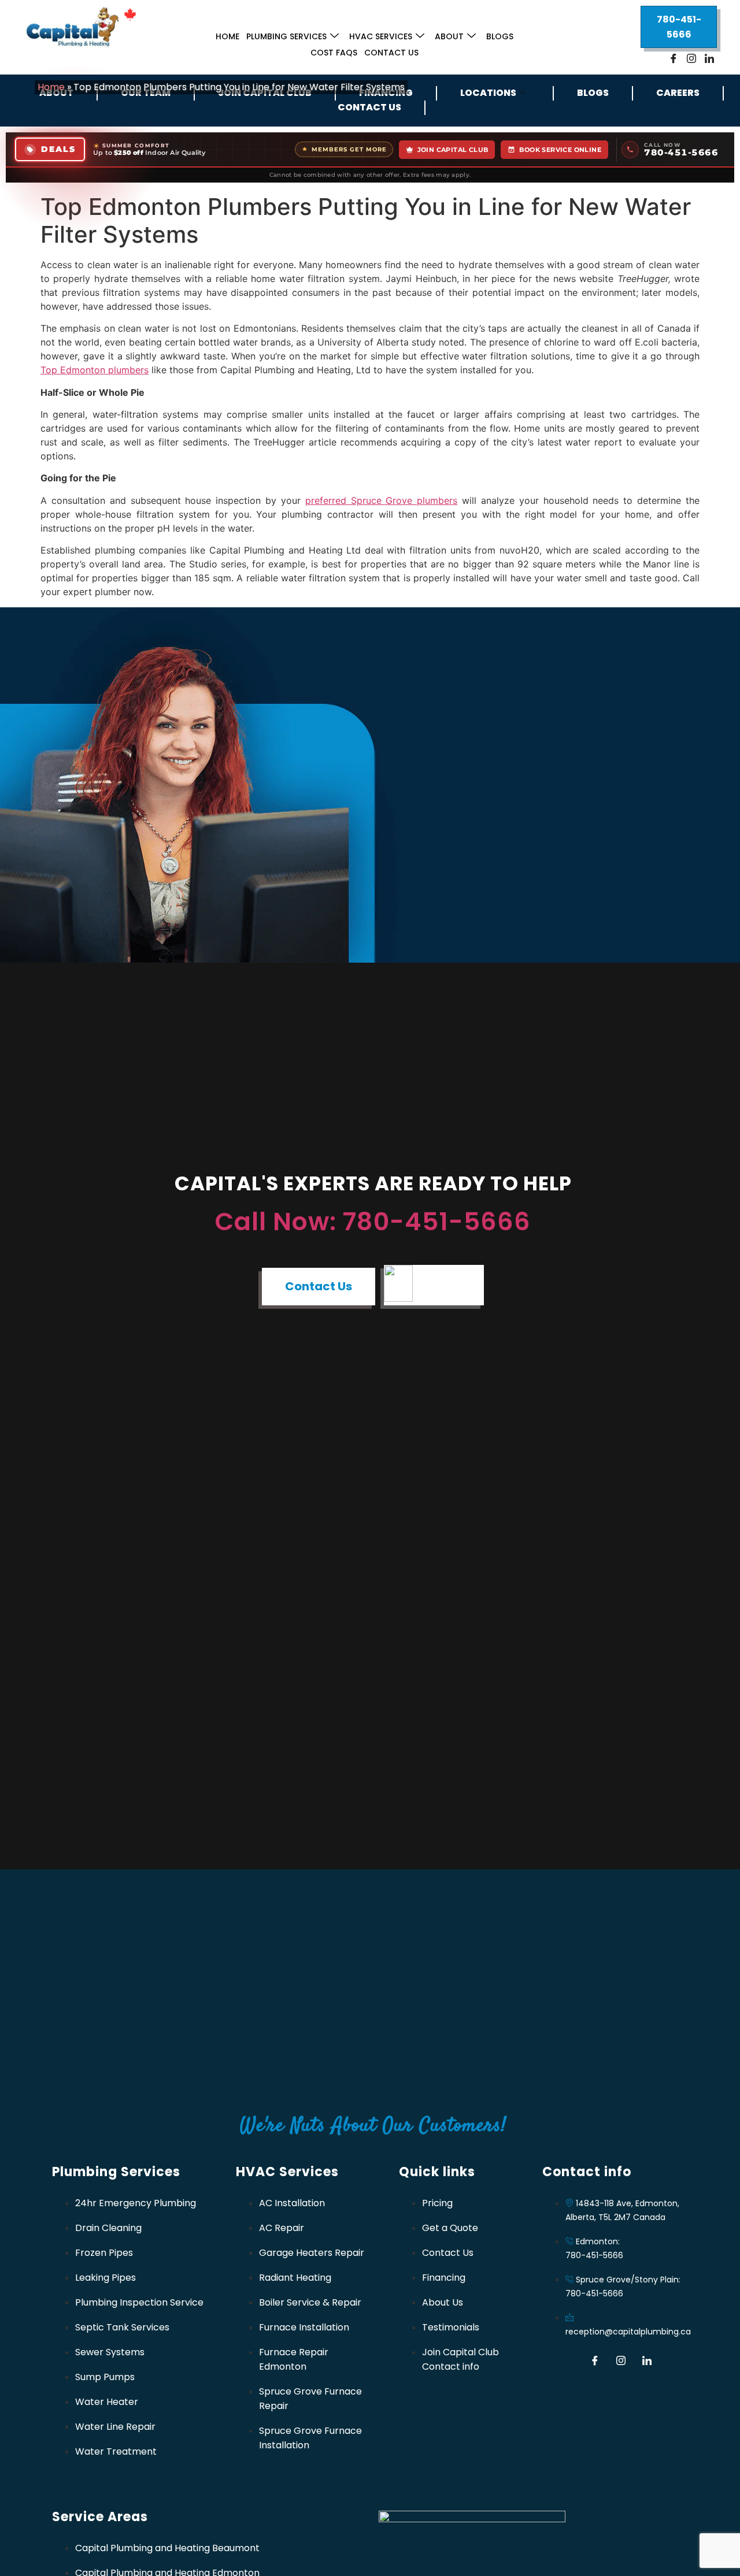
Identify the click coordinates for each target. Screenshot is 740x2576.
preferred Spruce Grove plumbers (382, 500)
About (449, 36)
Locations (488, 93)
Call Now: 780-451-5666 (373, 1222)
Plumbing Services (286, 36)
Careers (678, 93)
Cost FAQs (334, 53)
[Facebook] (674, 58)
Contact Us (391, 53)
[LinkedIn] (709, 58)
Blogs (500, 36)
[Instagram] (691, 58)
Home (227, 36)
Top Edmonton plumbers (95, 370)
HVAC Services (381, 36)
